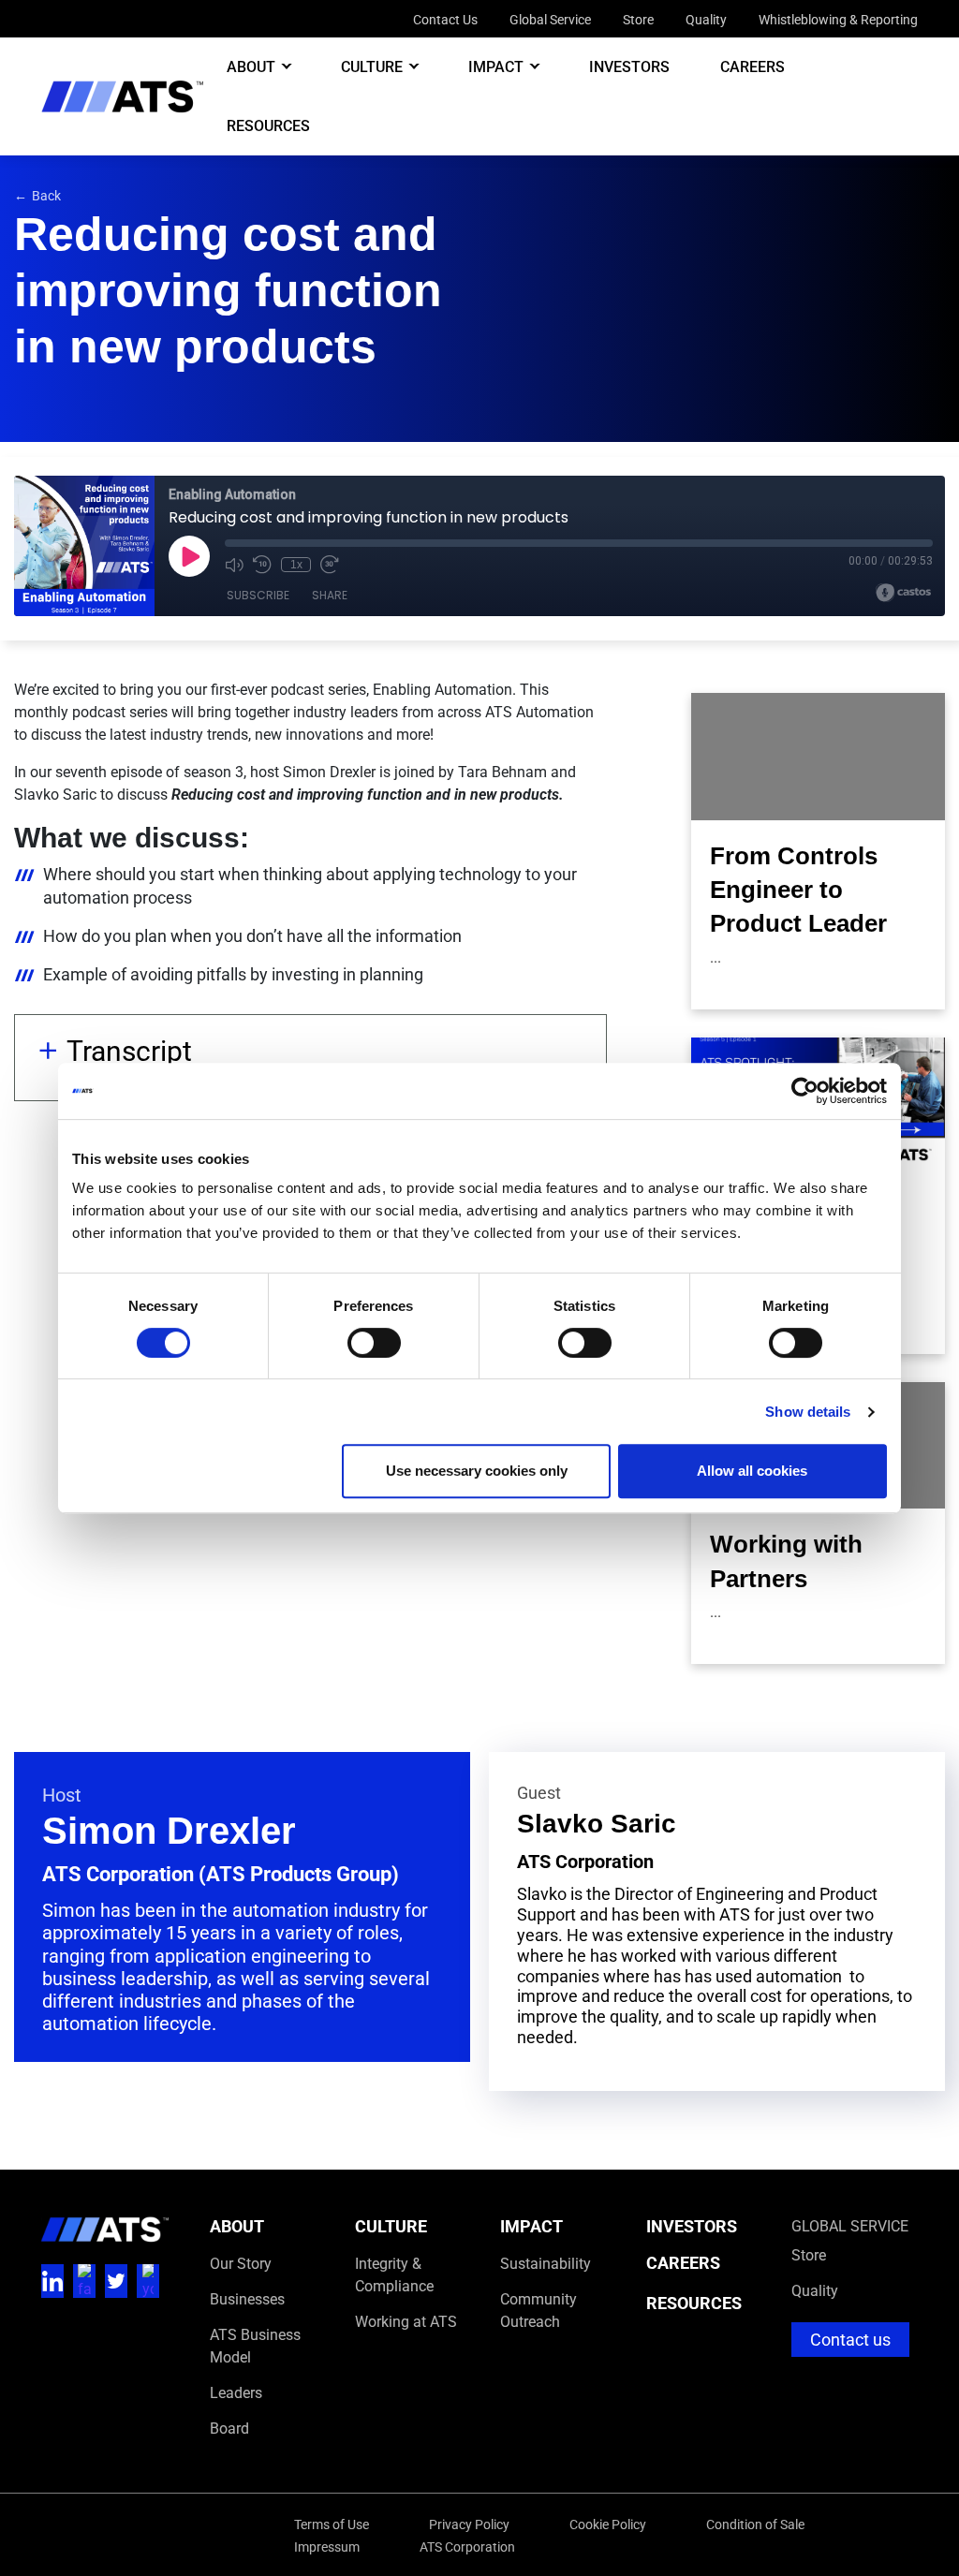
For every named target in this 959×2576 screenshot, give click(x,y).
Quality (706, 19)
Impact (496, 66)
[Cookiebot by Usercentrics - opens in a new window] (805, 1091)
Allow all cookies (752, 1471)
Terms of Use (332, 2524)
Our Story (241, 2263)
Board (229, 2428)
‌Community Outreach (539, 2310)
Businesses (247, 2298)
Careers (752, 66)
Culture (372, 66)
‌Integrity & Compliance (394, 2274)
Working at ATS (406, 2321)
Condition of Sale (755, 2524)
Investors (629, 66)
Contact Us (445, 19)
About (251, 66)
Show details (808, 1412)
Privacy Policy (469, 2524)
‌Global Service (850, 2225)
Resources (268, 125)
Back (37, 195)
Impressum (327, 2547)
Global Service (550, 19)
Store (638, 19)
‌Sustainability (546, 2263)
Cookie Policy (608, 2524)
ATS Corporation (467, 2547)
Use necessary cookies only (477, 1471)
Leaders (236, 2392)
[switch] (374, 1343)
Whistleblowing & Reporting (838, 19)
